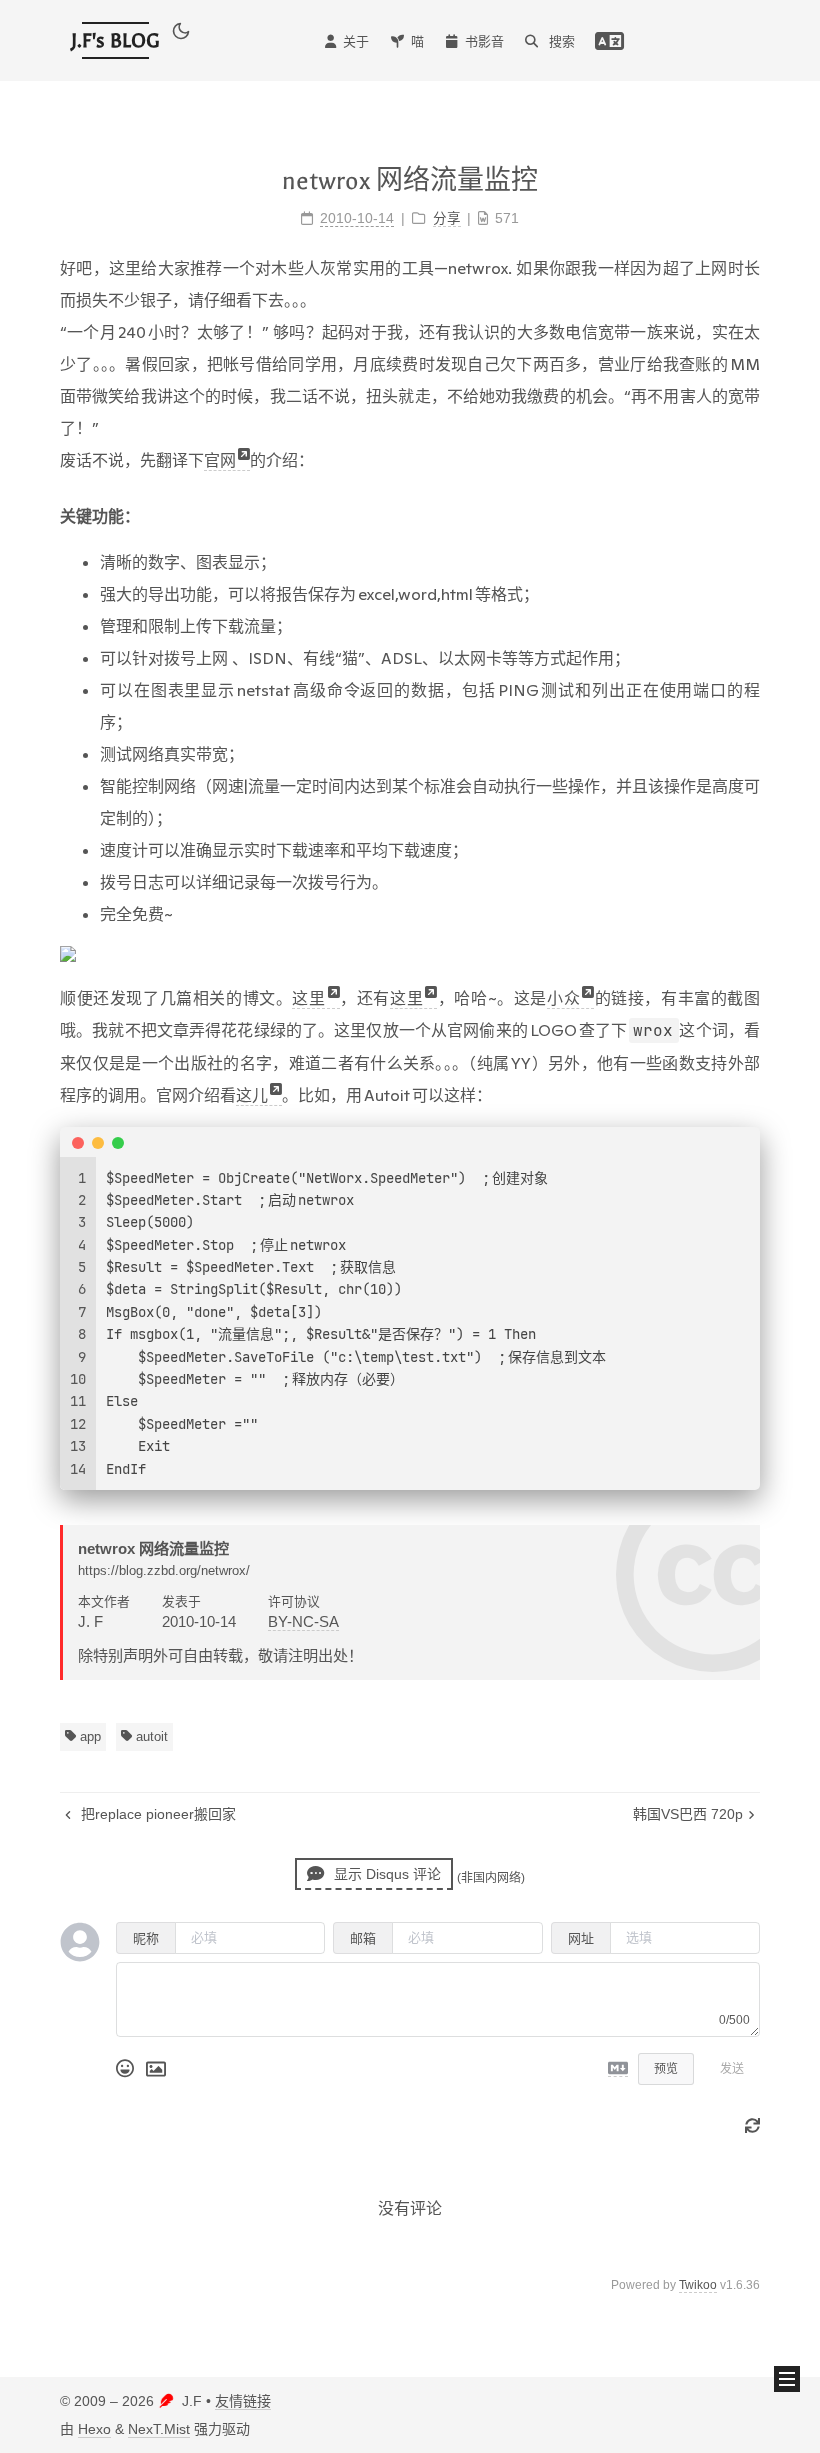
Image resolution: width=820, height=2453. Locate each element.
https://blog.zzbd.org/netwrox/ (164, 1570)
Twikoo (698, 2285)
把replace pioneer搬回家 (156, 1814)
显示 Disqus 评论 (385, 1874)
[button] (181, 35)
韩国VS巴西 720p (688, 1814)
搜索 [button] (560, 41)
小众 (563, 998)
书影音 (484, 41)
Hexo (94, 2429)
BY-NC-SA (303, 1621)
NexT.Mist (159, 2429)
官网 (220, 460)
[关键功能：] (410, 516)
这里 (308, 998)
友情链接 (243, 2401)
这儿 (252, 1095)
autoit (150, 1736)
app (88, 1736)
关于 (356, 41)
